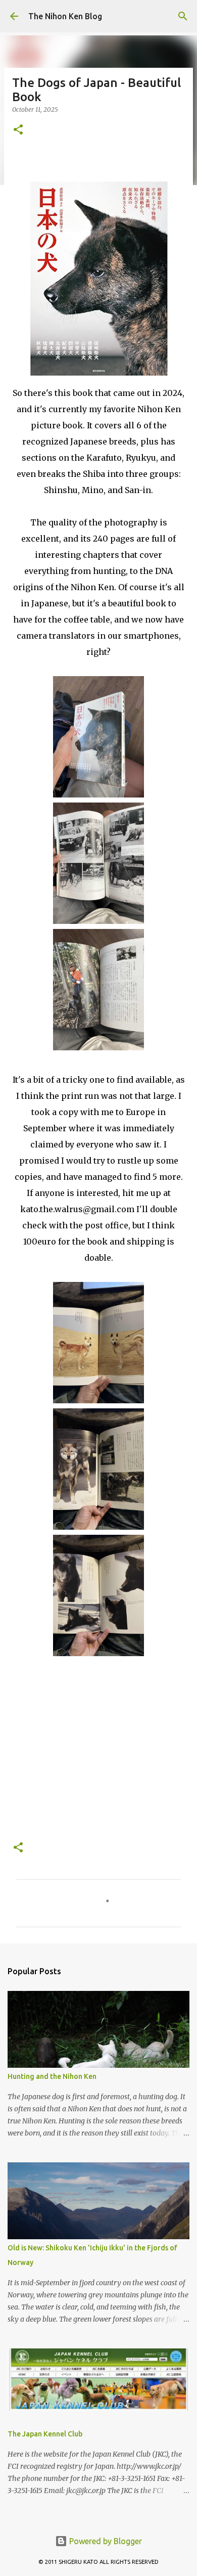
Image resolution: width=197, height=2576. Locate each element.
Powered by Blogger (105, 2541)
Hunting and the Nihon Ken (52, 2076)
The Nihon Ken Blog (65, 16)
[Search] (183, 16)
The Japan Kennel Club (45, 2434)
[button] (18, 130)
